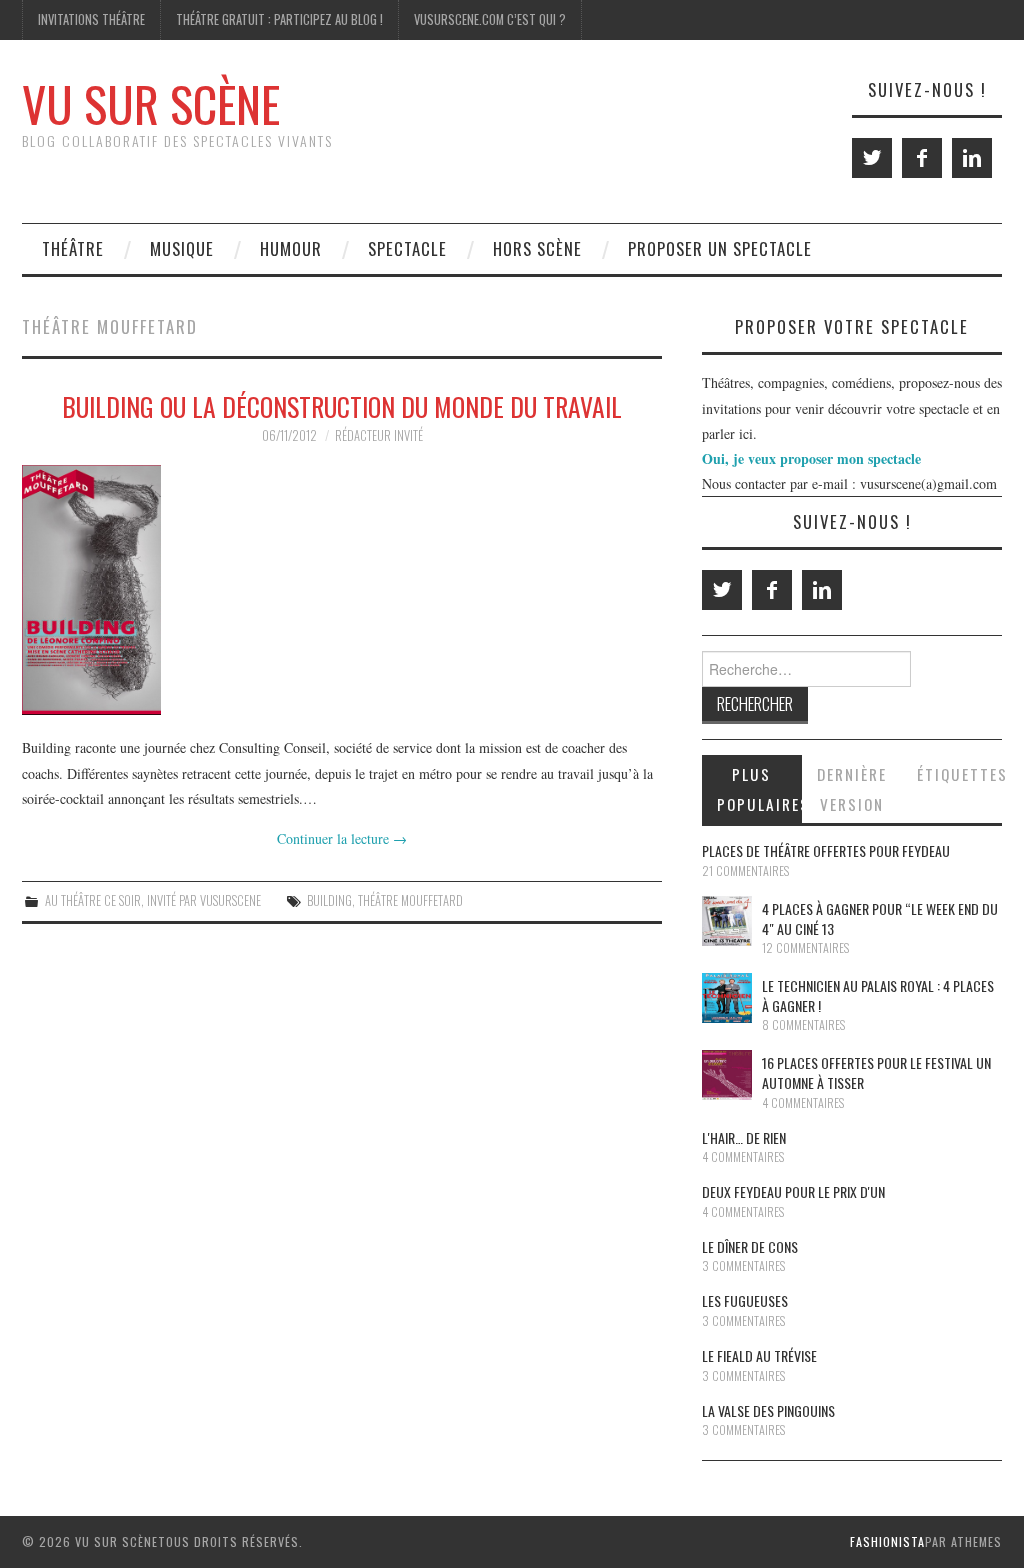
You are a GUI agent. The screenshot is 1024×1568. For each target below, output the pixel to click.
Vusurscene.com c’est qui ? (490, 19)
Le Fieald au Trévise (759, 1355)
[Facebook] (922, 158)
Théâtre (73, 248)
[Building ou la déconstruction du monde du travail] (342, 590)
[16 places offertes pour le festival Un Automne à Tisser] (727, 1075)
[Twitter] (872, 158)
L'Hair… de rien (744, 1137)
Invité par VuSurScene (204, 900)
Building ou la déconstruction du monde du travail (342, 406)
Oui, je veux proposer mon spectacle (811, 458)
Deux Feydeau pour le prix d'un (793, 1191)
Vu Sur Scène (151, 103)
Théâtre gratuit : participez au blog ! (279, 19)
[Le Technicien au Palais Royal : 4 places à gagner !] (727, 998)
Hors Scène (537, 248)
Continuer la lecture (342, 838)
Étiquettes (959, 774)
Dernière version (852, 789)
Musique (182, 248)
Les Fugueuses (745, 1300)
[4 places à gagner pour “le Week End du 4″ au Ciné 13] (727, 921)
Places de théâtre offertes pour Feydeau (826, 850)
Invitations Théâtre (91, 19)
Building (329, 900)
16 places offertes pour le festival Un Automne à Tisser (876, 1072)
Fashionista (887, 1541)
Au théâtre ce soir (93, 900)
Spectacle (407, 248)
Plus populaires (759, 789)
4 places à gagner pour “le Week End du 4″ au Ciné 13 (880, 918)
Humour (291, 248)
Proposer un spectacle (720, 248)
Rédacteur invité (379, 435)
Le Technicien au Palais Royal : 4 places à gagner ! (878, 995)
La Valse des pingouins (768, 1410)
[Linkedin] (972, 158)
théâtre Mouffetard (410, 900)
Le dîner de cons (750, 1246)
